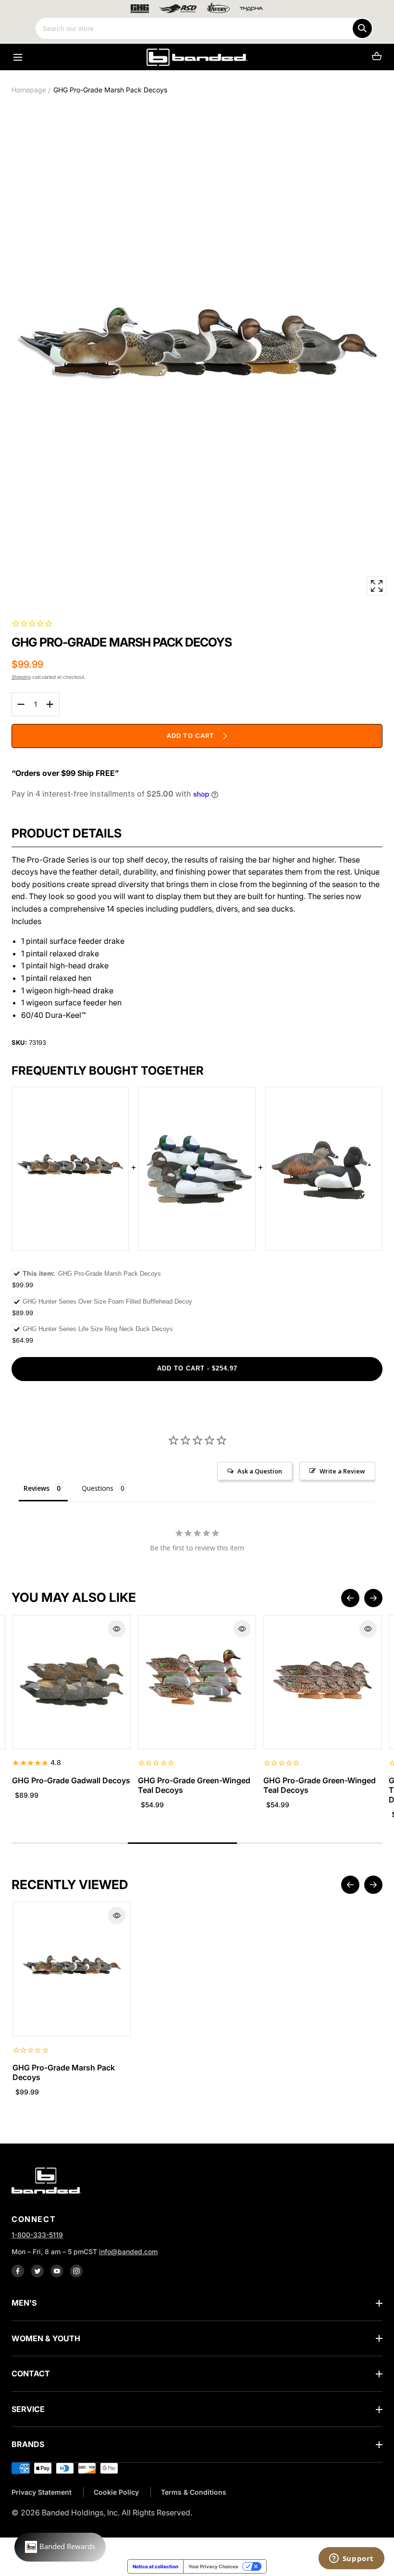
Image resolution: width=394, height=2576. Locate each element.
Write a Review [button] (342, 1471)
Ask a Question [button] (260, 1471)
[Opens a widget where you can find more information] (351, 2559)
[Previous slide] (350, 1598)
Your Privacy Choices (213, 2566)
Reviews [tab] (37, 1488)
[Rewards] (60, 2547)
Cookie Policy (116, 2492)
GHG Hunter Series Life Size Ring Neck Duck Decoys (98, 1329)
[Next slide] (373, 1598)
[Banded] (197, 57)
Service (28, 2409)
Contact (31, 2373)
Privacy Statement (42, 2492)
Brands (28, 2444)
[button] (18, 57)
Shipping (21, 677)
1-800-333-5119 (37, 2235)
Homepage (29, 90)
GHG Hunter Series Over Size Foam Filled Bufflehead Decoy (107, 1301)
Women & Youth (46, 2338)
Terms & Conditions (194, 2492)
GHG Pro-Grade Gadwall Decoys (71, 1780)
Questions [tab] (98, 1488)
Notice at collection (155, 2566)
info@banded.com (128, 2252)
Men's (24, 2303)
